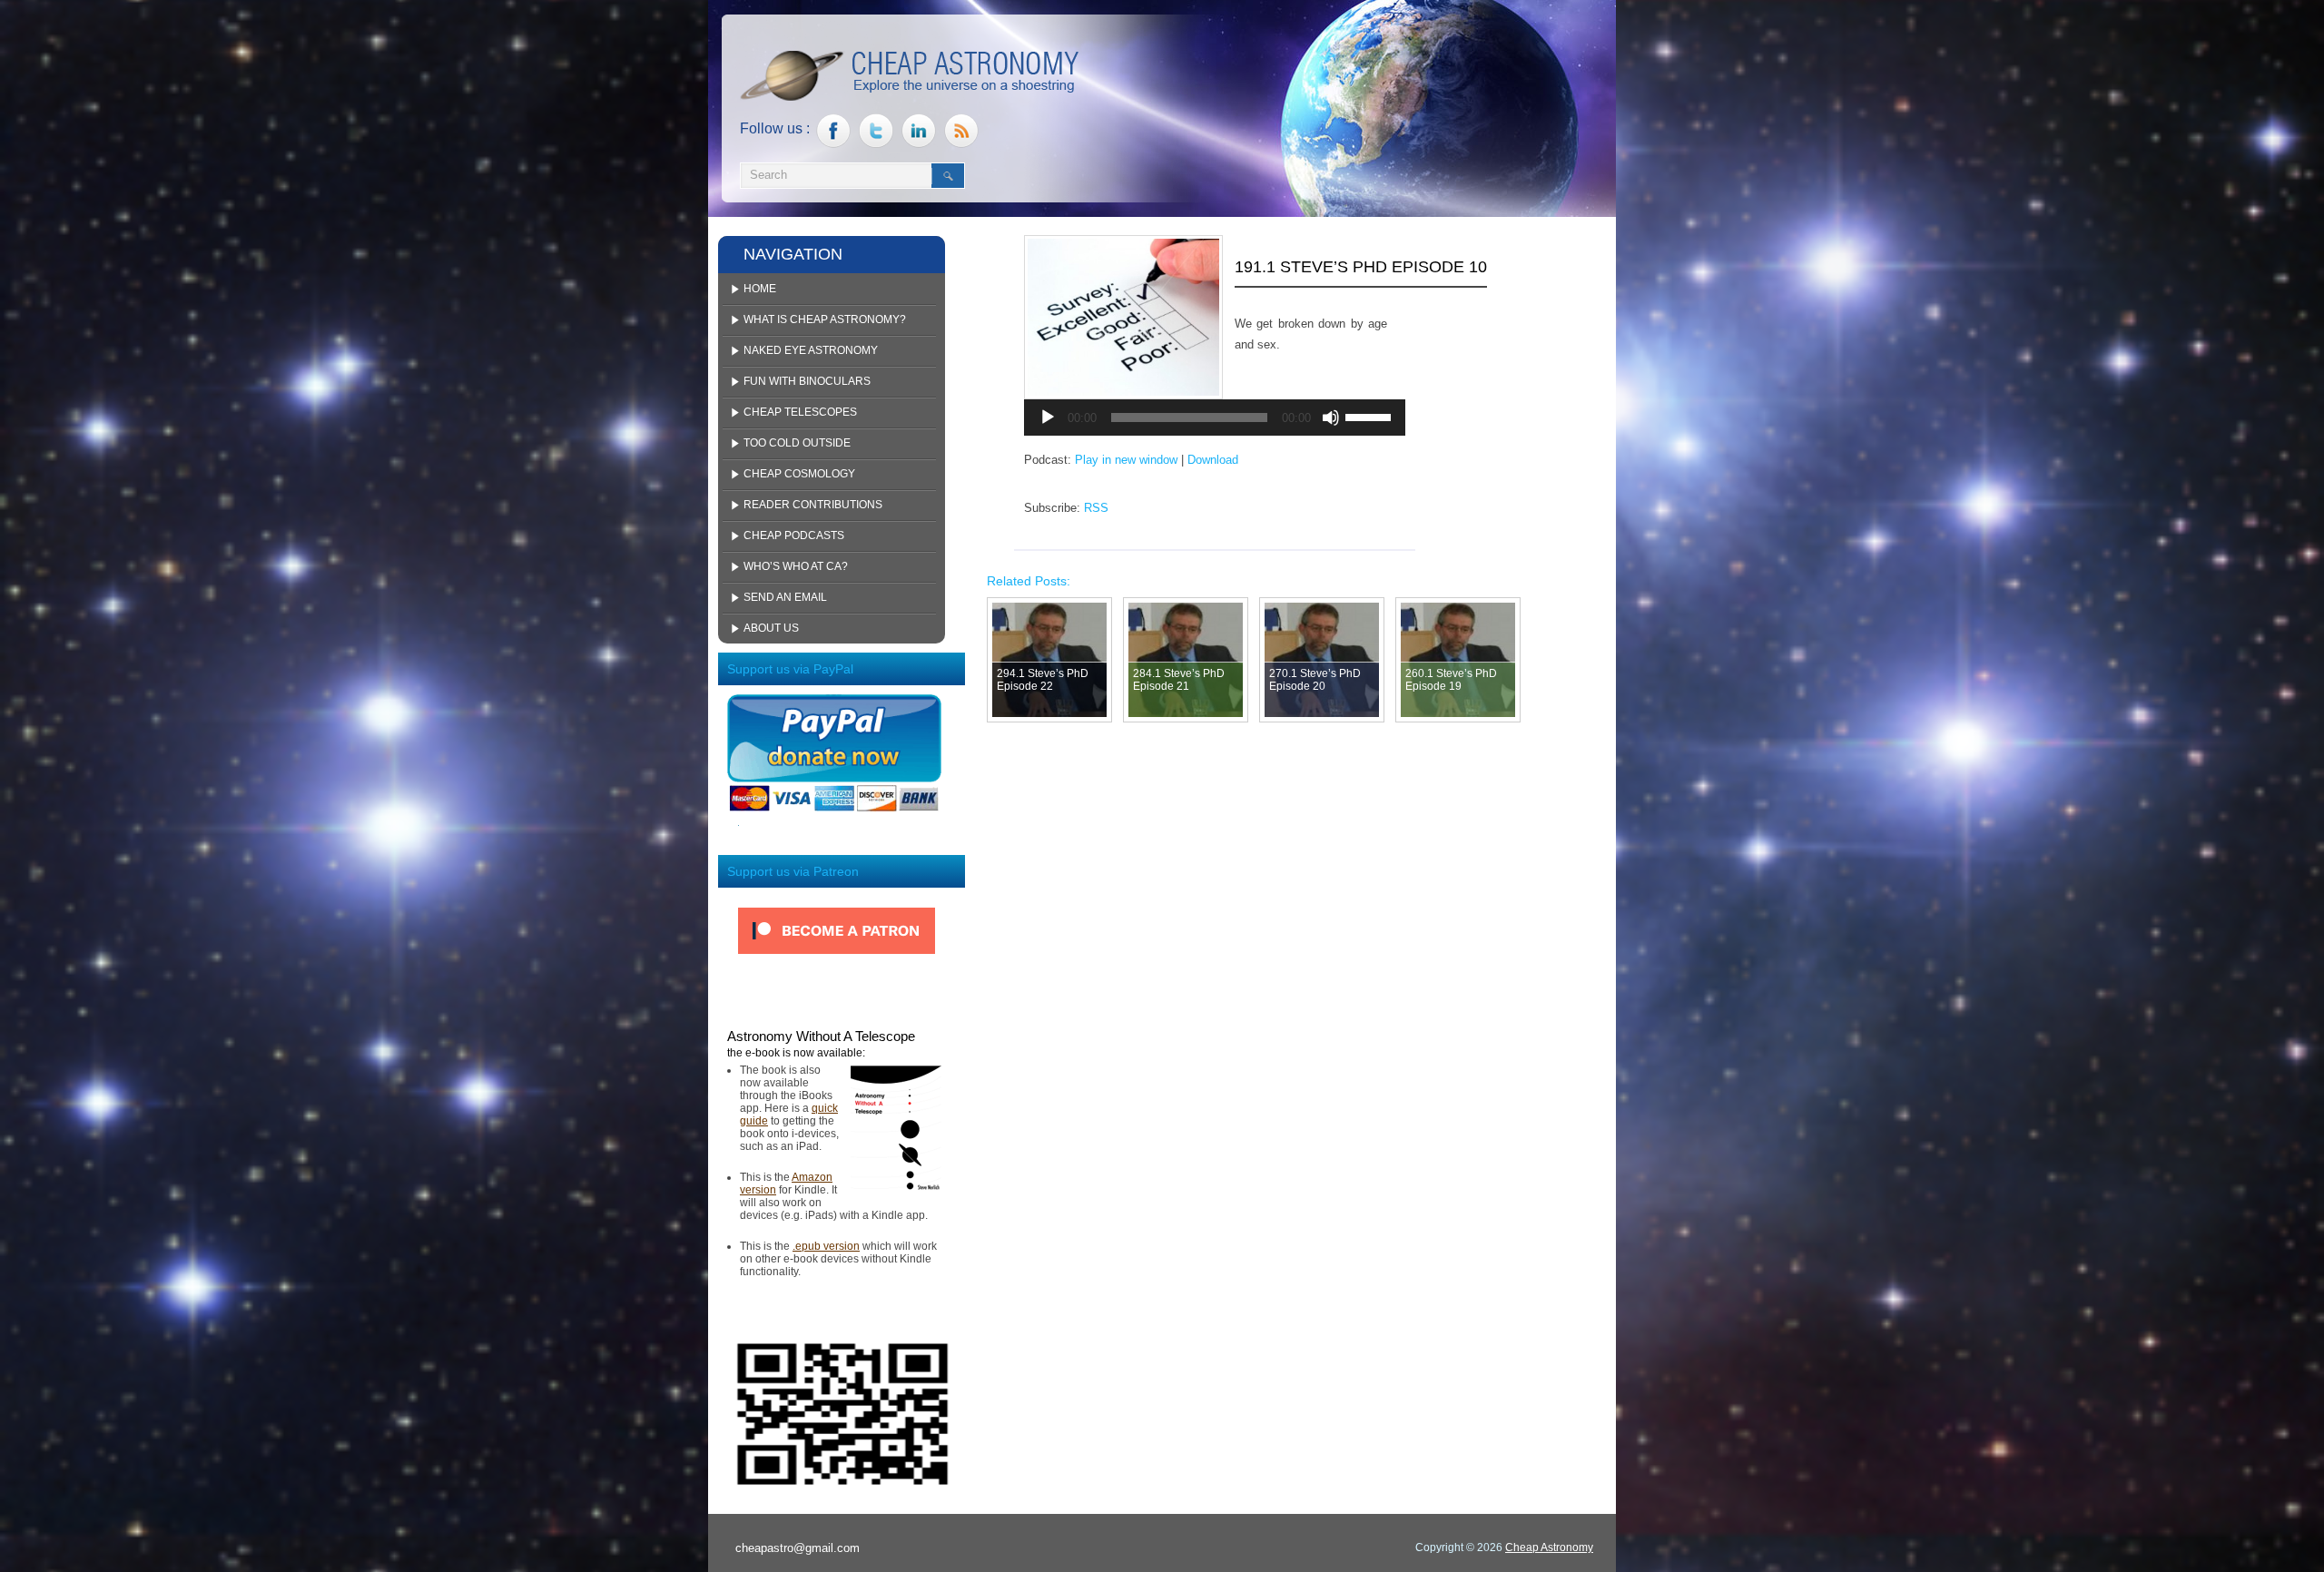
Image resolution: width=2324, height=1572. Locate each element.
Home (760, 289)
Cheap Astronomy (1549, 1547)
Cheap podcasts (794, 535)
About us (771, 628)
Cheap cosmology (799, 474)
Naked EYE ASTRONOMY (811, 350)
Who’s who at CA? (796, 566)
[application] (1215, 418)
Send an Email (785, 597)
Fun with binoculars (807, 381)
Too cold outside (797, 443)
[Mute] (1331, 418)
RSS (1096, 508)
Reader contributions (813, 505)
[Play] (1048, 418)
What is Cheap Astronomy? (825, 319)
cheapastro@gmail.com (798, 1548)
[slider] (1371, 416)
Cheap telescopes (800, 412)
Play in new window (1126, 460)
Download (1213, 460)
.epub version (826, 1246)
